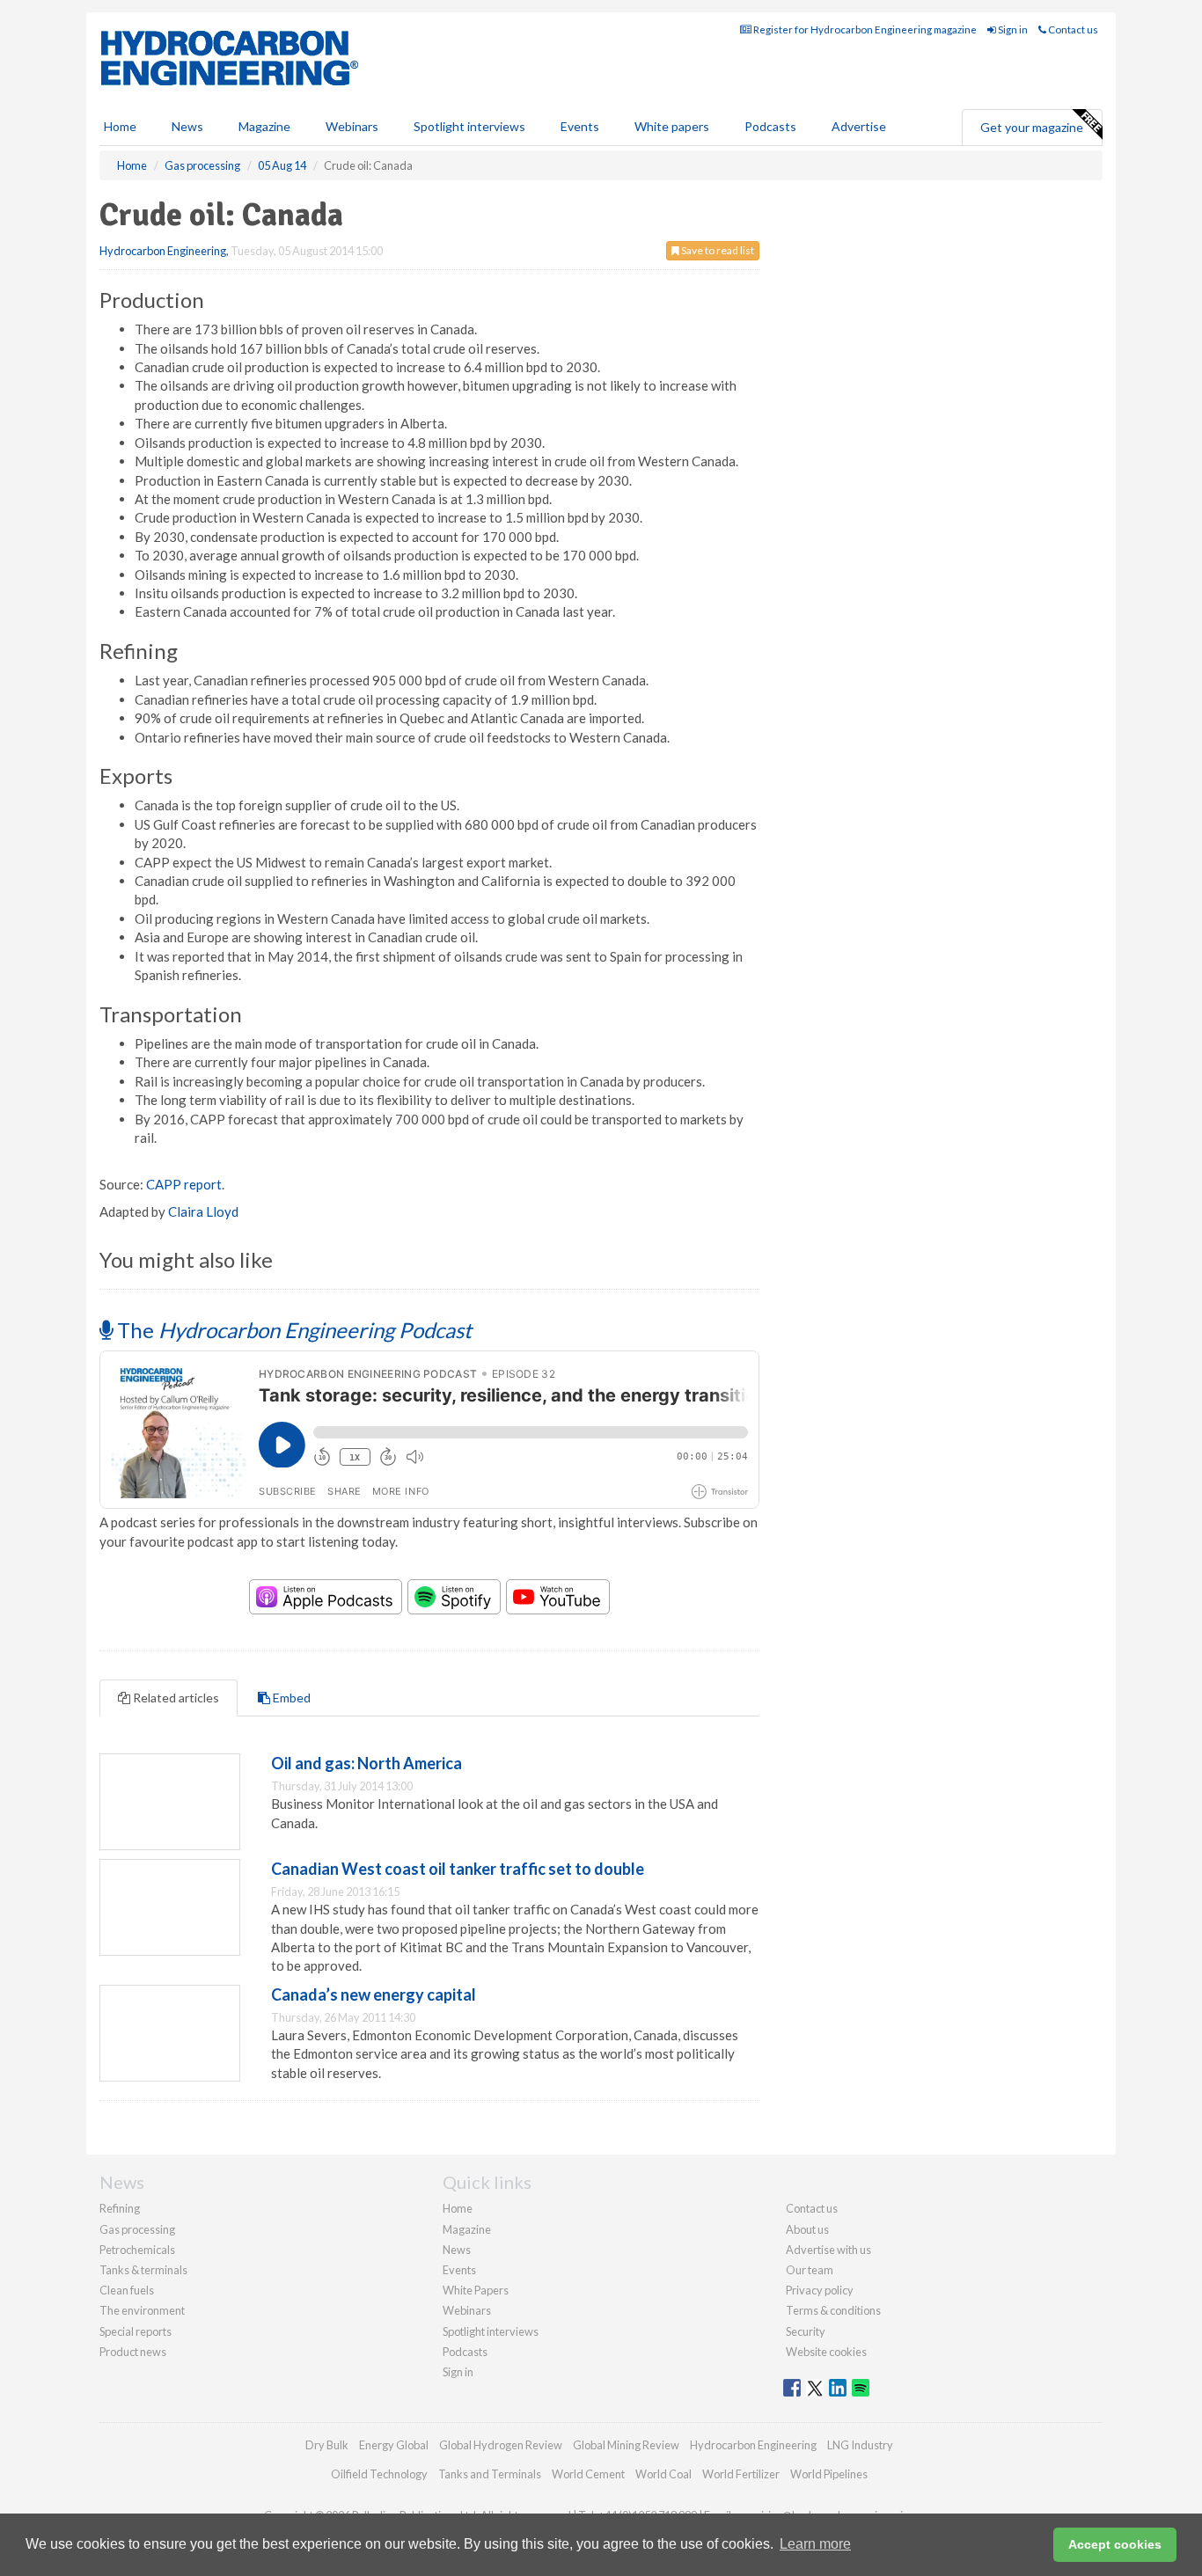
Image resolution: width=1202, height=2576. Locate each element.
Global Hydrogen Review (501, 2445)
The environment (142, 2310)
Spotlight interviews (469, 126)
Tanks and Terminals (490, 2474)
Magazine (264, 126)
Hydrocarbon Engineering (163, 251)
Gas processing (137, 2229)
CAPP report (184, 1184)
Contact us (1072, 29)
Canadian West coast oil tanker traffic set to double (458, 1869)
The (292, 1330)
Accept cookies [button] (1115, 2544)
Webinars (352, 126)
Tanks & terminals (143, 2270)
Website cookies (826, 2352)
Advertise (859, 126)
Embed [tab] (290, 1698)
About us (807, 2229)
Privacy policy (820, 2290)
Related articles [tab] (175, 1698)
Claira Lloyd (203, 1211)
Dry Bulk (327, 2445)
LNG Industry (860, 2445)
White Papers (476, 2290)
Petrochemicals (137, 2250)
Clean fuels (127, 2290)
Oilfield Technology (379, 2474)
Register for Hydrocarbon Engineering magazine (864, 29)
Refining (120, 2208)
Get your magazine (1032, 127)
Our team (810, 2270)
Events (580, 126)
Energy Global (394, 2445)
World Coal (663, 2474)
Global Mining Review (626, 2445)
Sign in (1012, 29)
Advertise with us (828, 2250)
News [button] (187, 126)
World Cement (588, 2474)
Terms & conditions (833, 2310)
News (457, 2250)
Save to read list (717, 250)
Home (120, 126)
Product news (133, 2352)
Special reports (136, 2331)
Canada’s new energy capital (374, 1994)
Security (806, 2331)
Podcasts (770, 126)
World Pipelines (829, 2474)
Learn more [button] (815, 2544)
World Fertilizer (741, 2474)
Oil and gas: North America (366, 1763)
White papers (672, 126)
